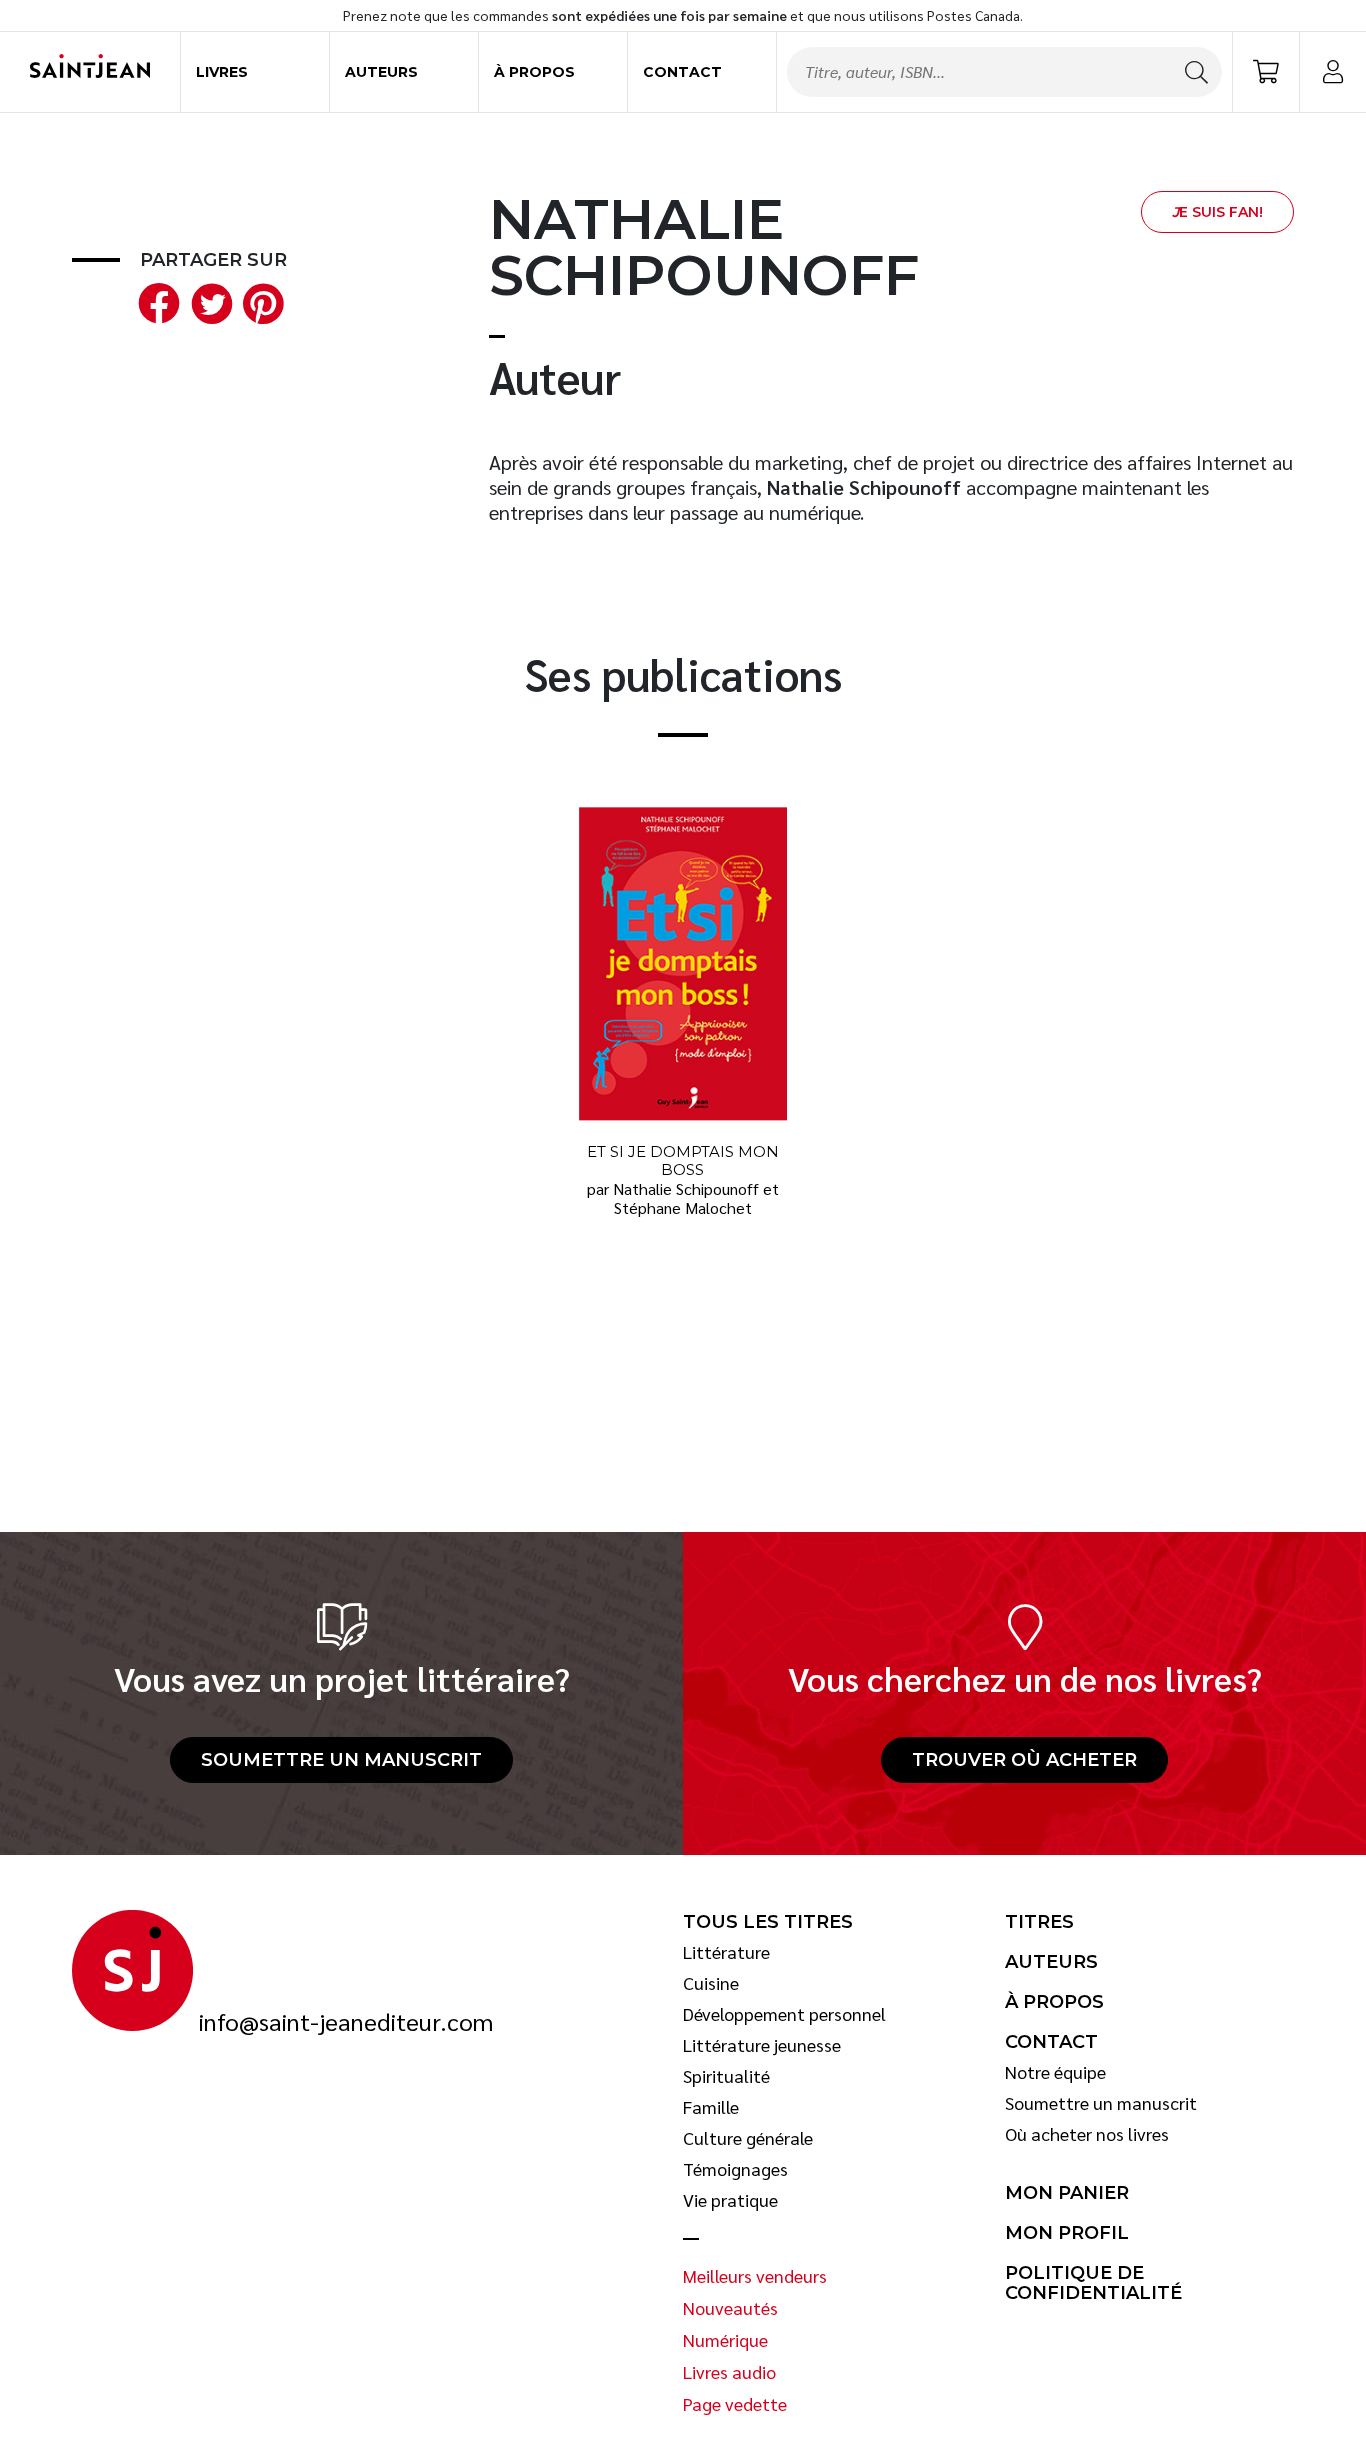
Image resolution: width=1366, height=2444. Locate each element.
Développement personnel (784, 2014)
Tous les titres (768, 1922)
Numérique (725, 2340)
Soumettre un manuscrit (341, 1760)
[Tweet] (207, 300)
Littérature (726, 1952)
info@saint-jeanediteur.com (346, 2022)
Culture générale (748, 2138)
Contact (682, 72)
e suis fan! (1217, 212)
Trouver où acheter (1024, 1760)
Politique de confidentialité (1093, 2283)
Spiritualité (726, 2076)
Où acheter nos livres (1087, 2134)
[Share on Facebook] (155, 300)
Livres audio (729, 2372)
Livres (222, 72)
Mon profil (1067, 2233)
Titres (1039, 1922)
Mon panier (1067, 2193)
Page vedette (735, 2404)
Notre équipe (1055, 2072)
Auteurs (381, 72)
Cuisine (711, 1983)
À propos (534, 72)
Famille (711, 2107)
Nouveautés (730, 2308)
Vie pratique (730, 2200)
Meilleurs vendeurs (755, 2276)
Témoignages (735, 2169)
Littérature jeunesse (762, 2045)
